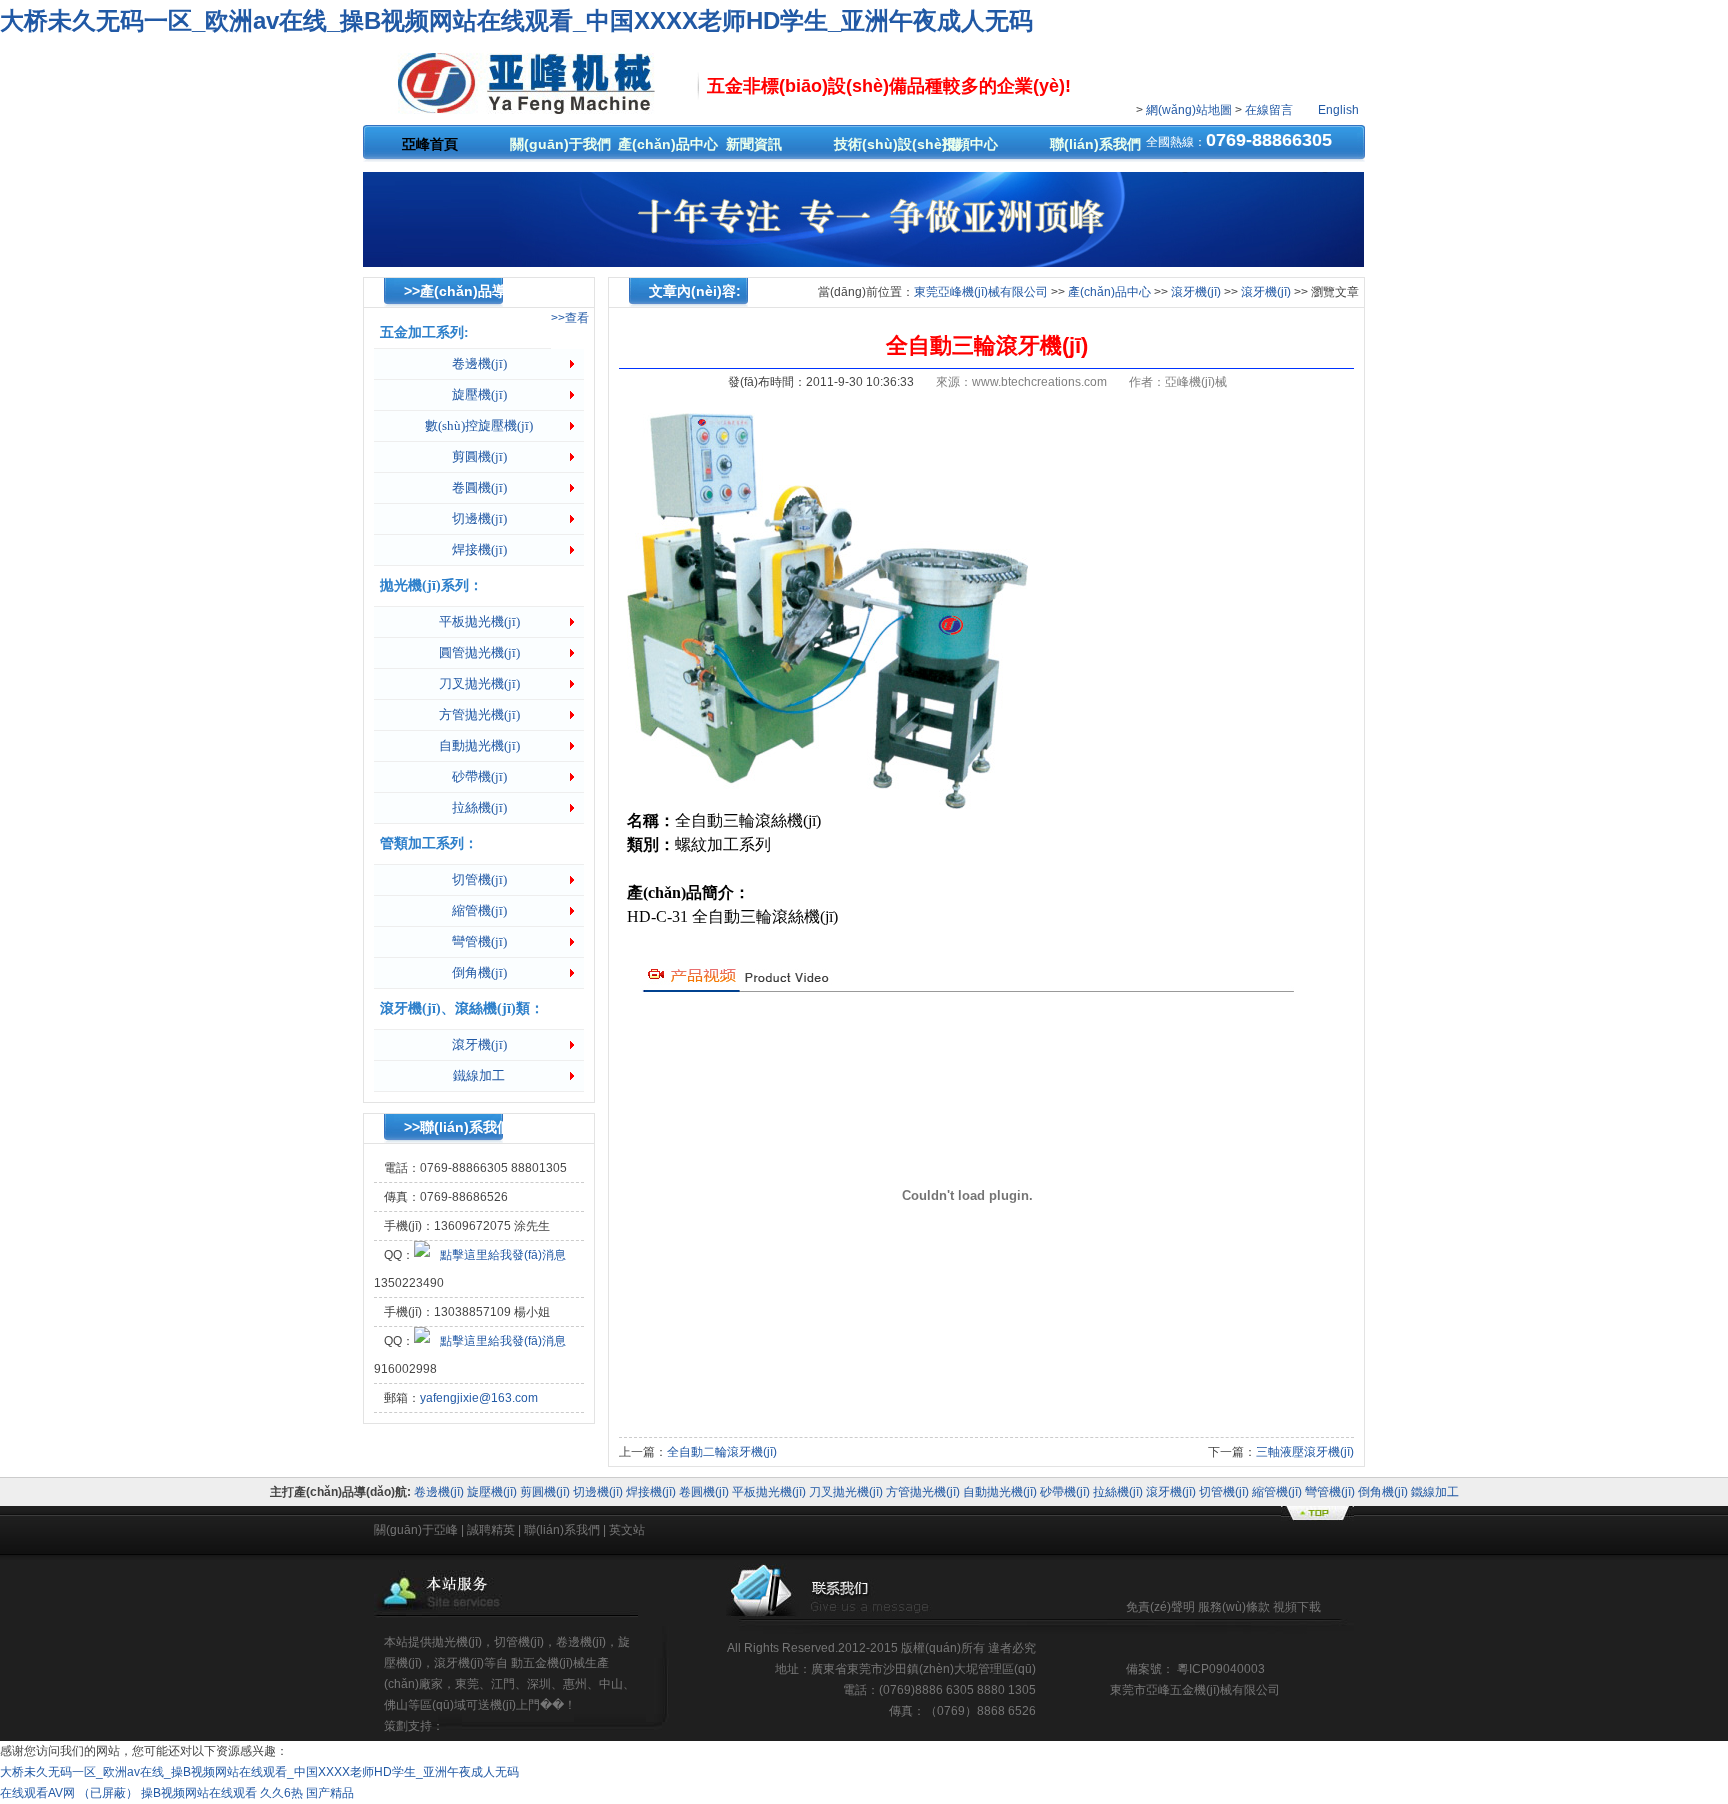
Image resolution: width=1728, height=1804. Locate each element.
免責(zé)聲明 (1160, 1607)
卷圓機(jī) (479, 487)
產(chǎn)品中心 (666, 144)
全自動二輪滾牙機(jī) (722, 1452)
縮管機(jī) (479, 910)
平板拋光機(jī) (479, 621)
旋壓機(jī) (479, 394)
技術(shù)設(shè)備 (882, 144)
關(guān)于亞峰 (416, 1530)
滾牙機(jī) (479, 1044)
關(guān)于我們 (558, 144)
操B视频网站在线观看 (199, 1793)
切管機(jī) (479, 879)
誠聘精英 (491, 1530)
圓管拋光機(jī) (479, 652)
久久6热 (281, 1793)
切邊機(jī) (479, 518)
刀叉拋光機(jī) (479, 683)
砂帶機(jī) (479, 776)
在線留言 (1270, 110)
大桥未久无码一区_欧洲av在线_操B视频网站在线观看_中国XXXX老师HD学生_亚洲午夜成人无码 (516, 20)
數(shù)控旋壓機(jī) (479, 425)
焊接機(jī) (479, 549)
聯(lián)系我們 (1095, 144)
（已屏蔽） (108, 1793)
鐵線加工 (479, 1075)
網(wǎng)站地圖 (1189, 110)
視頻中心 (970, 144)
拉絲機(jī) (479, 807)
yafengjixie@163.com (479, 1398)
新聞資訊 (754, 144)
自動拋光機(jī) (479, 745)
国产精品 (330, 1793)
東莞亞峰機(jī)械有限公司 (981, 292)
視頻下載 (1297, 1607)
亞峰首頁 (430, 144)
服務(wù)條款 (1235, 1607)
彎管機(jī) (479, 941)
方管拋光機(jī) (479, 714)
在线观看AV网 (37, 1793)
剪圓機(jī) (479, 456)
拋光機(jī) (457, 1642)
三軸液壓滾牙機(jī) (1305, 1452)
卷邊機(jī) (479, 363)
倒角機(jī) (479, 972)
